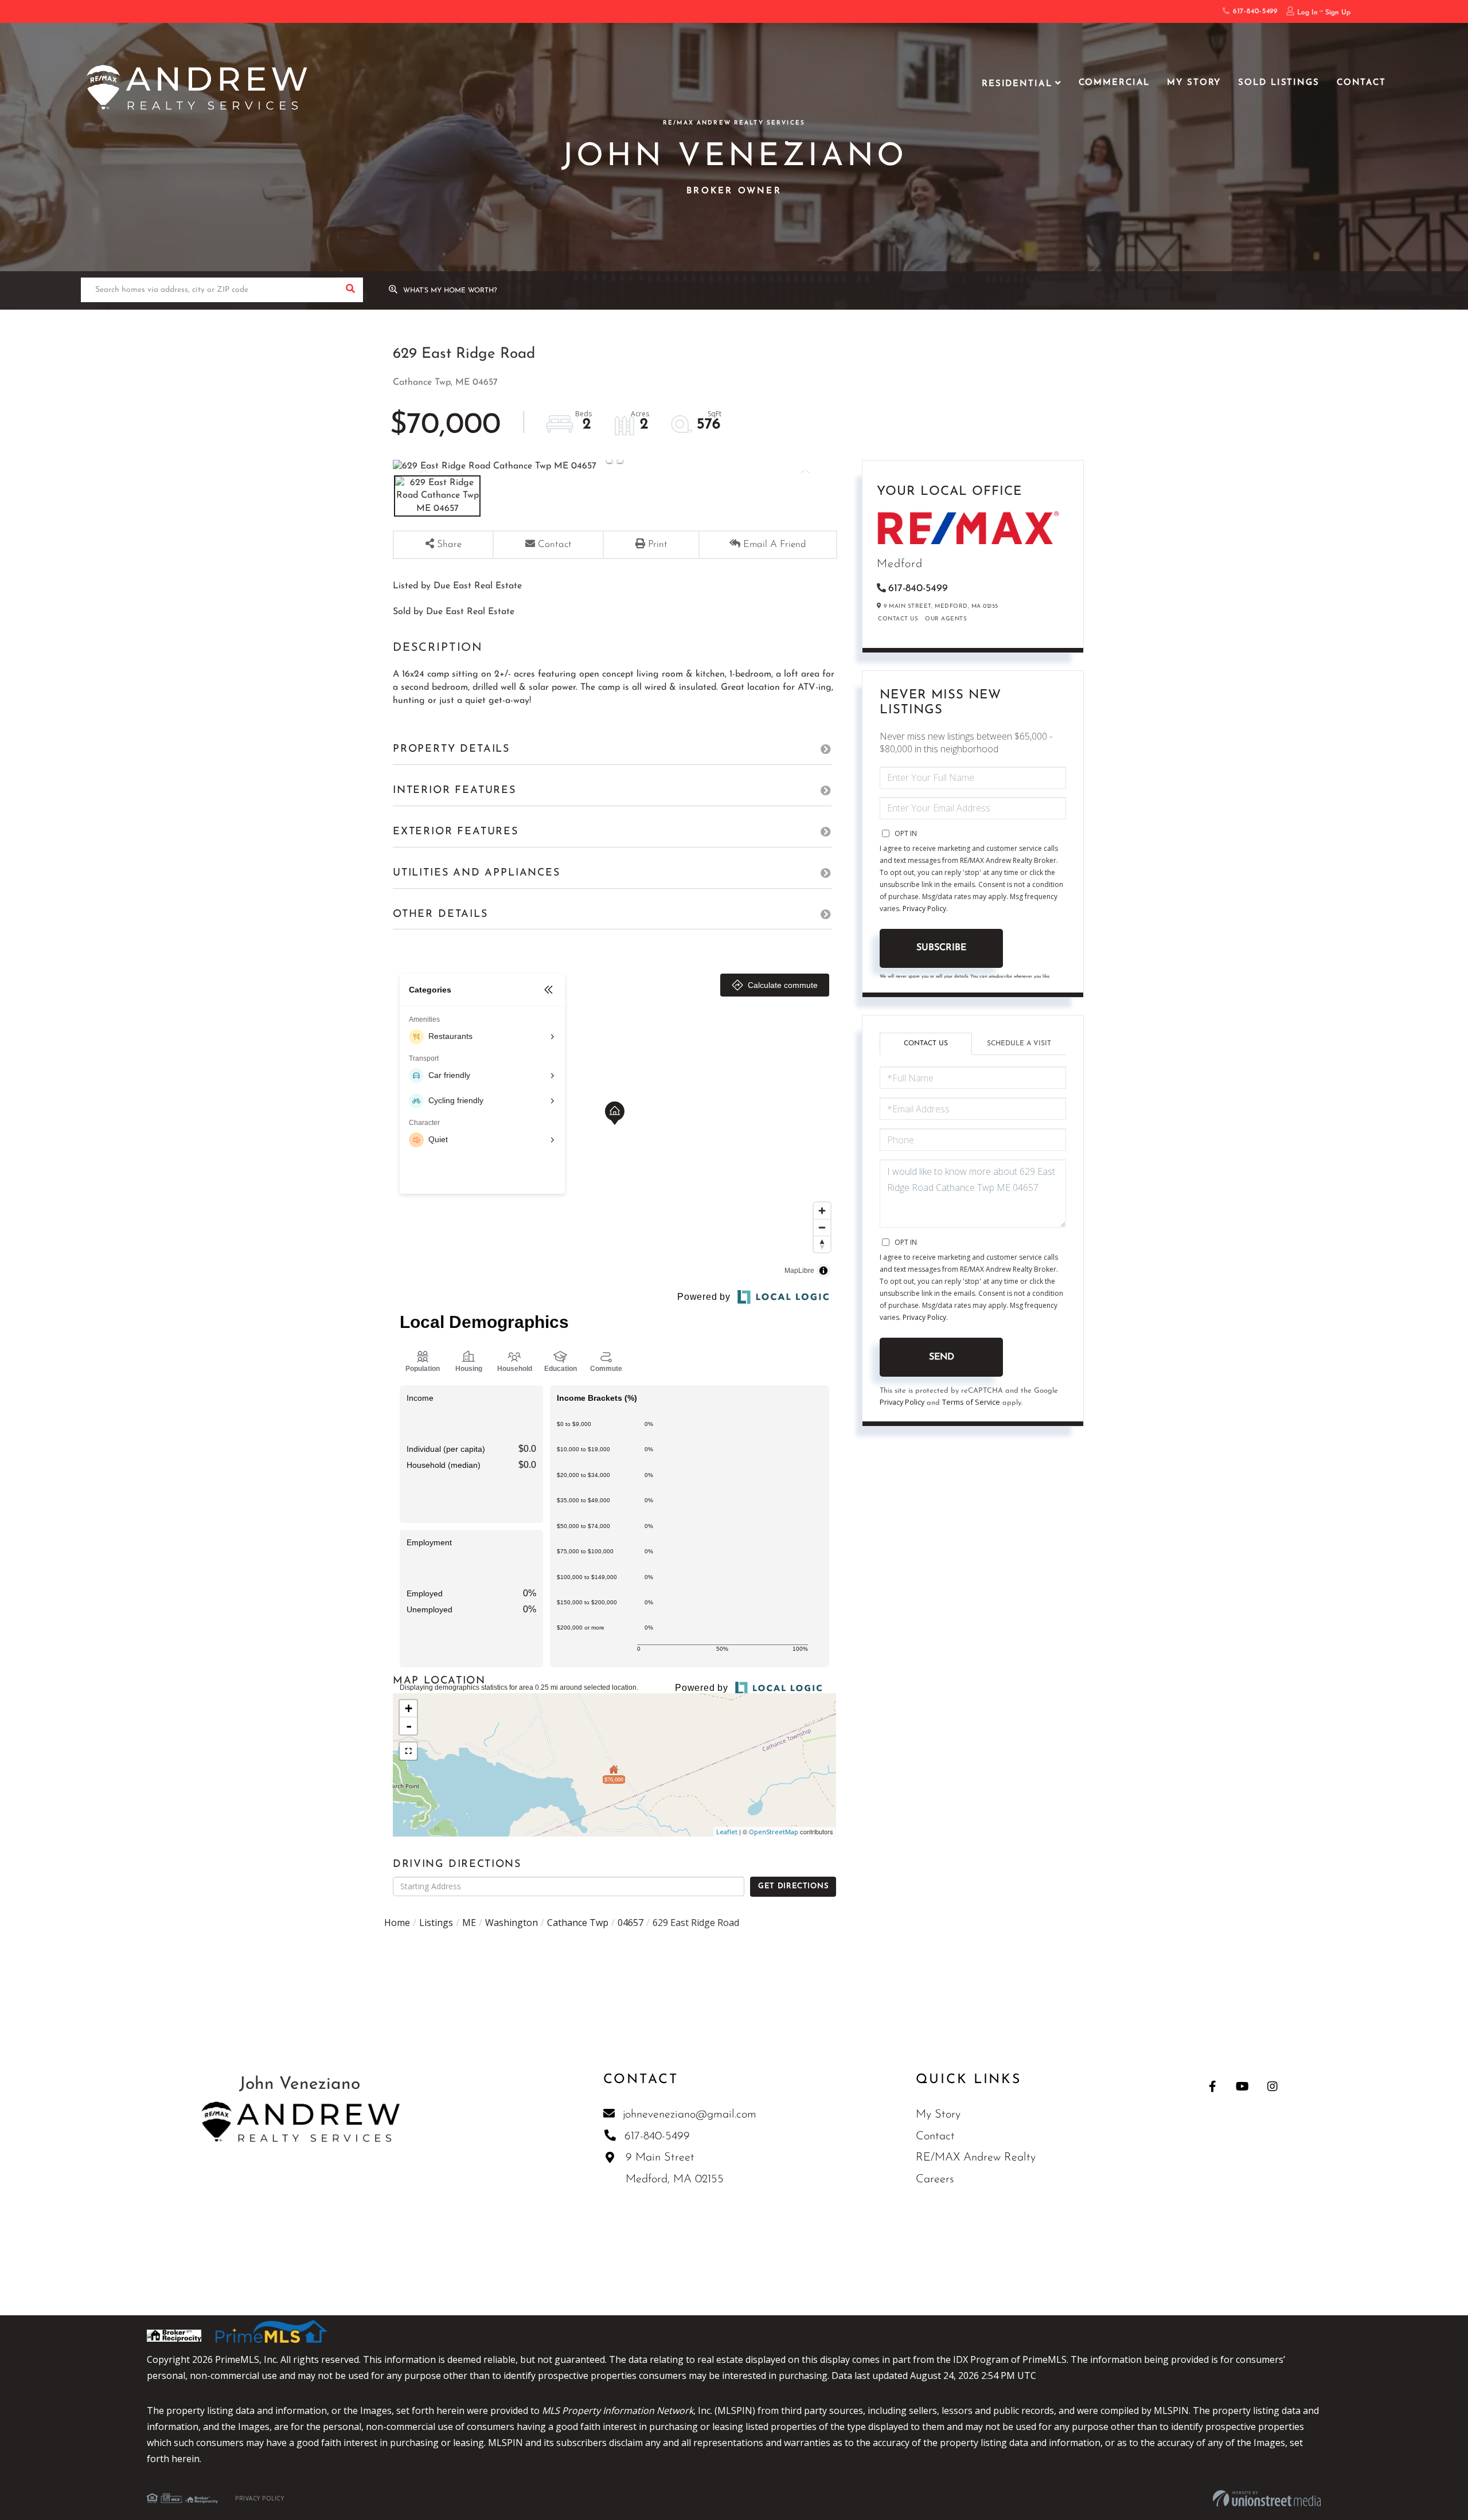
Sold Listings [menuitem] (1278, 83)
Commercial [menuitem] (1114, 83)
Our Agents (946, 619)
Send (942, 1357)
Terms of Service (971, 1402)
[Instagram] (1272, 2086)
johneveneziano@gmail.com (690, 2115)
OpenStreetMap (774, 1832)
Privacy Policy (924, 909)
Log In (1307, 13)
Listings (436, 1923)
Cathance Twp (578, 1923)
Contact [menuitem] (1361, 83)
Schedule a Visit (1019, 1044)
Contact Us (898, 619)
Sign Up (1338, 13)
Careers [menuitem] (935, 2179)
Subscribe (941, 948)
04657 (630, 1923)
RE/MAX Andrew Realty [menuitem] (976, 2158)
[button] (351, 290)
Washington (512, 1923)
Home (397, 1923)
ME (469, 1923)
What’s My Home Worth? (450, 291)
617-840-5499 (1254, 11)
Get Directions (793, 1886)
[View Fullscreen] (408, 1751)
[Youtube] (1242, 2086)
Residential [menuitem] (1017, 84)
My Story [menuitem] (1194, 83)
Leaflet (727, 1832)
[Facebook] (1213, 2086)
